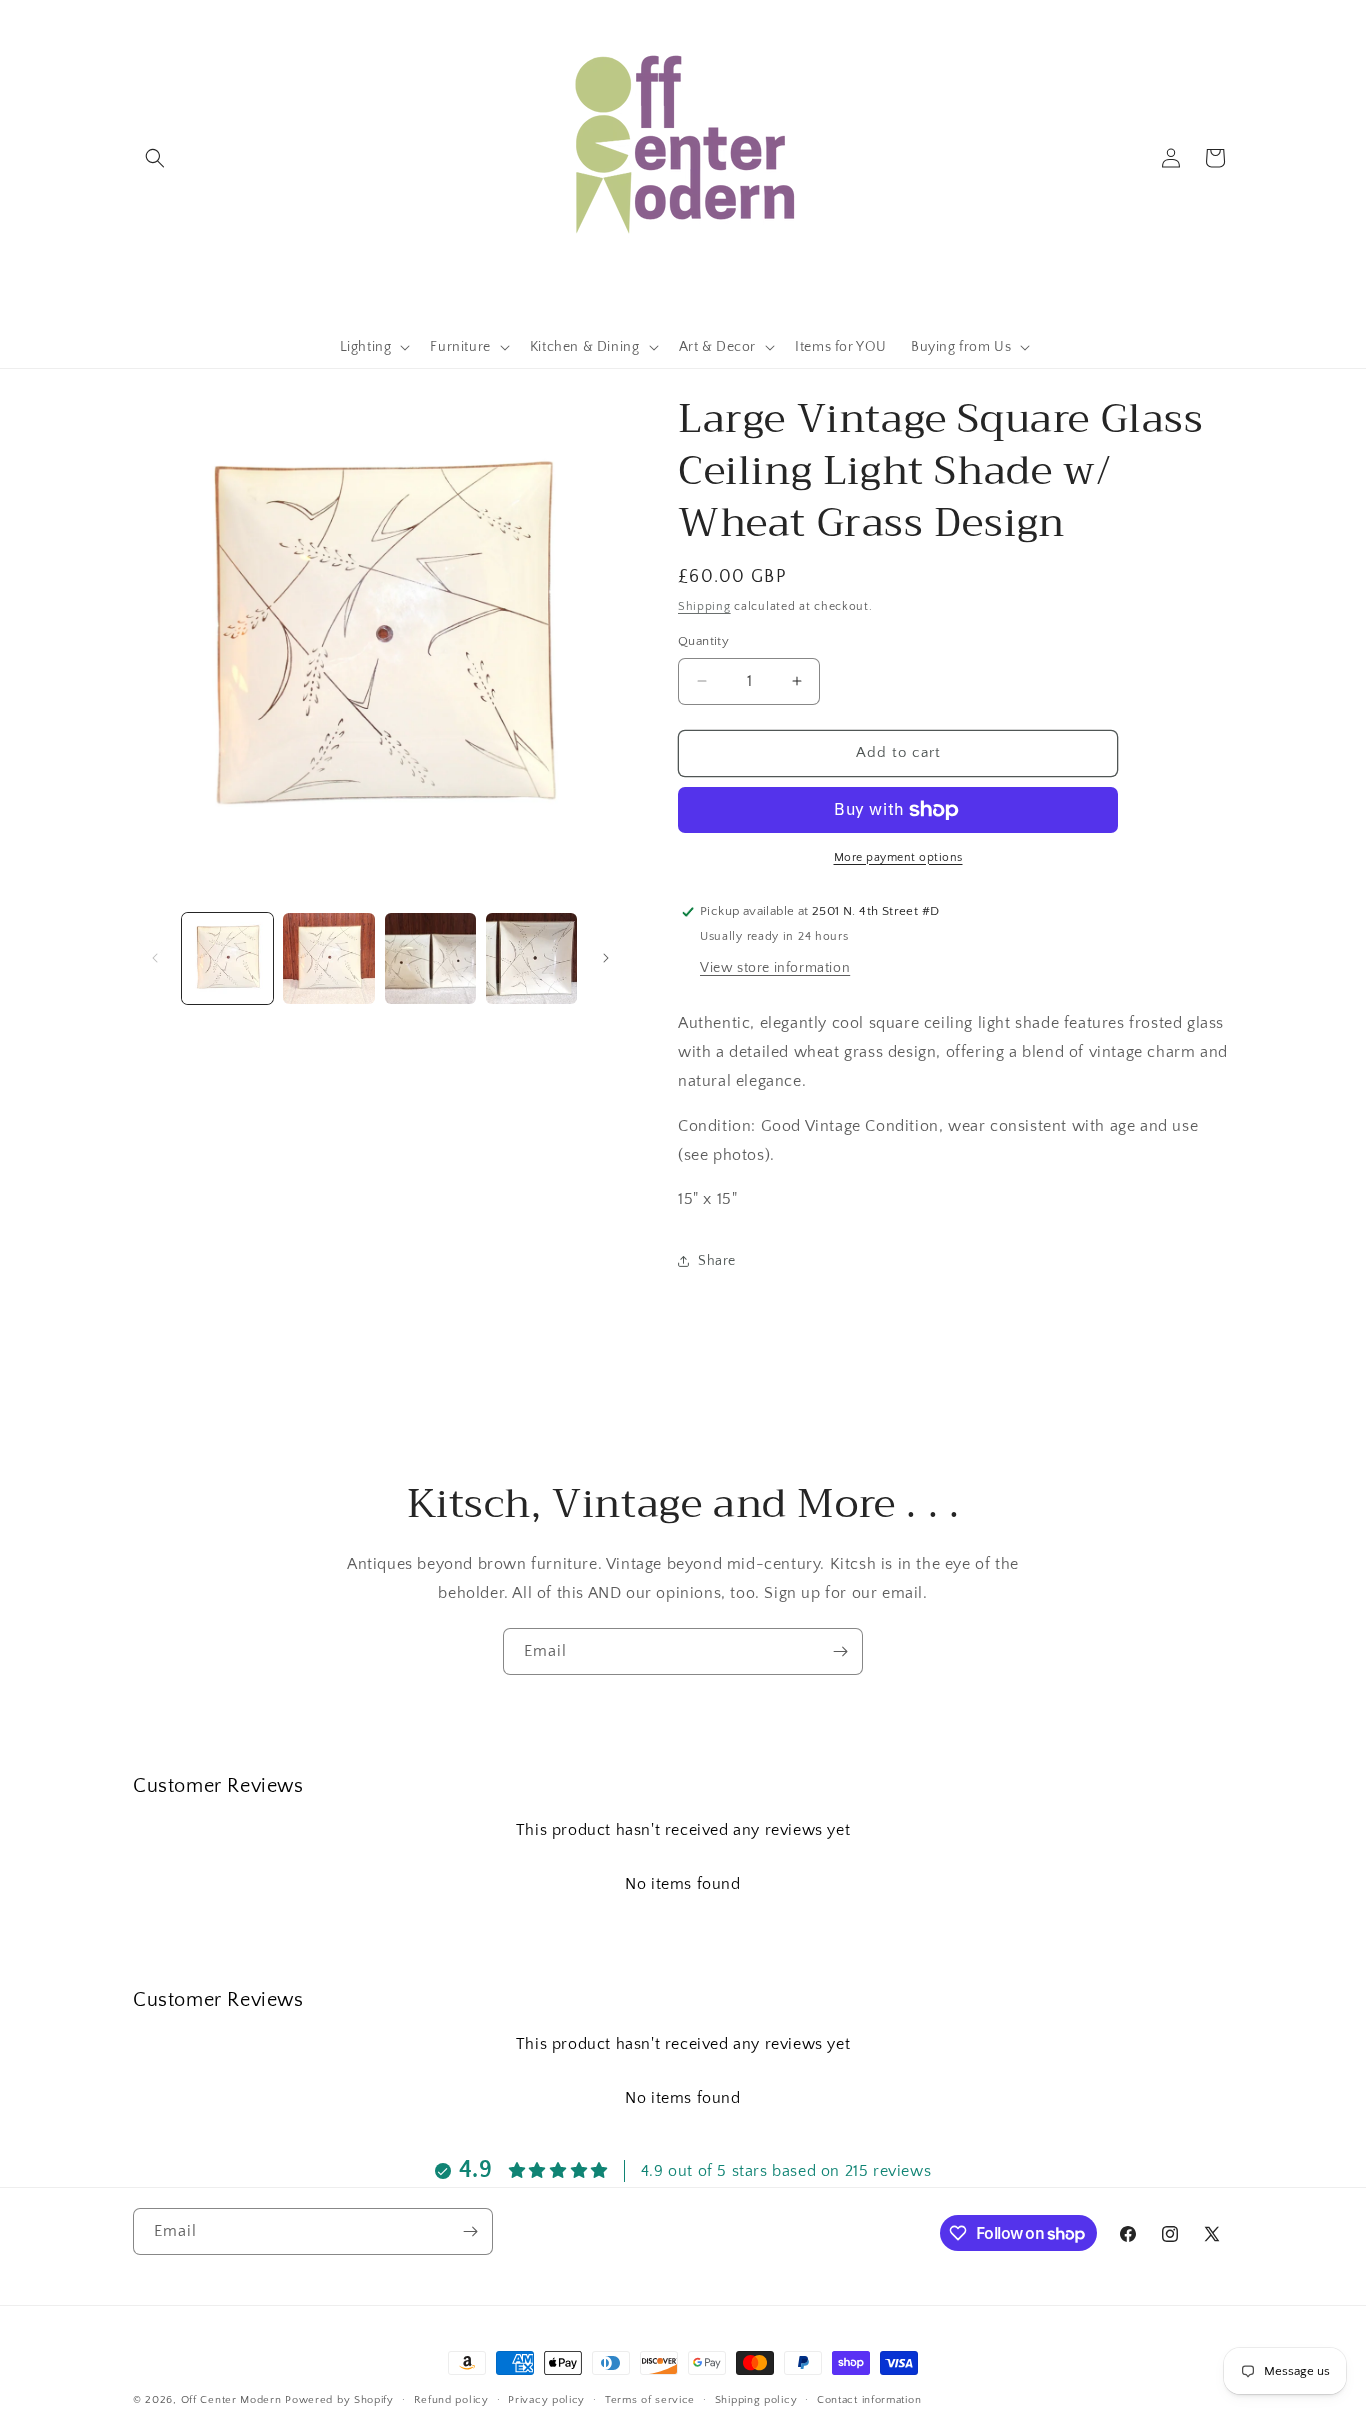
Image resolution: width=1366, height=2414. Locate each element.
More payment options (898, 857)
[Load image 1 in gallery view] (227, 958)
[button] (155, 158)
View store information (775, 968)
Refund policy (451, 2400)
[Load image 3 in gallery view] (430, 958)
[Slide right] (606, 958)
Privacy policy (546, 2400)
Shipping (704, 606)
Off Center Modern (231, 2400)
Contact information (869, 2400)
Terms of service (650, 2400)
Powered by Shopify (339, 2400)
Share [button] (717, 1261)
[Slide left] (155, 958)
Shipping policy (756, 2400)
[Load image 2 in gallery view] (328, 958)
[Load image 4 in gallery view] (531, 958)
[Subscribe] (840, 1651)
